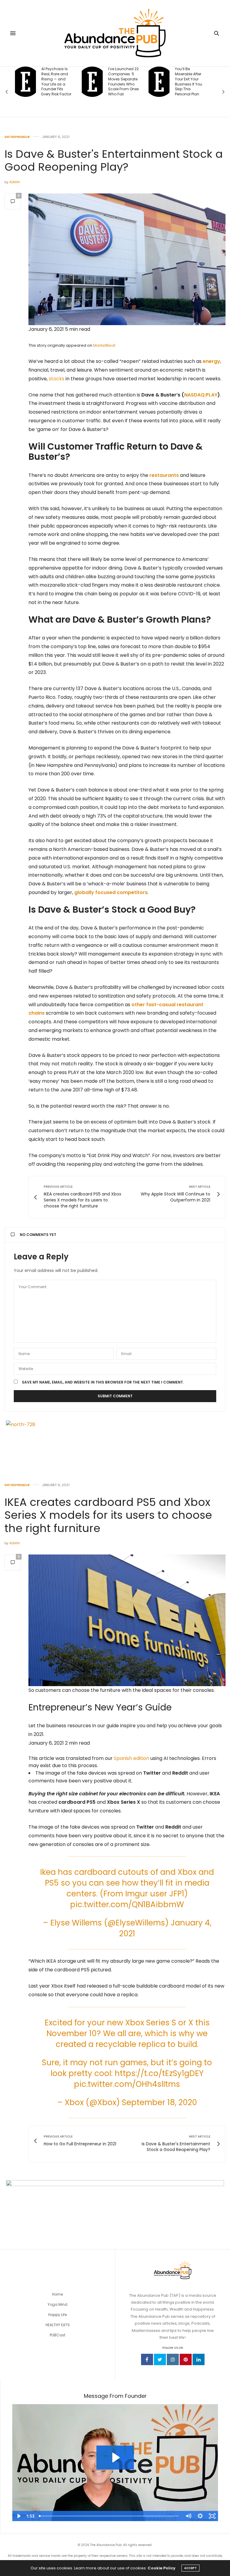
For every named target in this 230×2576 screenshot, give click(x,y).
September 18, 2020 (159, 2102)
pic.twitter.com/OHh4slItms (127, 2084)
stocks (57, 379)
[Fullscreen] (212, 2516)
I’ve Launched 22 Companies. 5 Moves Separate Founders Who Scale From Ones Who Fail (124, 82)
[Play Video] (18, 2516)
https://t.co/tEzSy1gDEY (159, 2073)
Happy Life (57, 2315)
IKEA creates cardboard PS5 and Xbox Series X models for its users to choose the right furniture (108, 1515)
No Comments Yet (38, 1235)
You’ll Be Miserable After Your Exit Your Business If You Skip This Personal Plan (189, 82)
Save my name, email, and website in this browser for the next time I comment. (103, 1382)
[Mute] (188, 2516)
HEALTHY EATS (58, 2325)
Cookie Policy (162, 2568)
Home (57, 2294)
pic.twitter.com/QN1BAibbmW (127, 1904)
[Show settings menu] (200, 2516)
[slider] (109, 2516)
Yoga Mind (57, 2304)
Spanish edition (131, 1758)
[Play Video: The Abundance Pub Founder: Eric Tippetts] (115, 2458)
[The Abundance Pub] (115, 33)
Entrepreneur (17, 137)
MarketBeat (104, 345)
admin (15, 182)
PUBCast (57, 2335)
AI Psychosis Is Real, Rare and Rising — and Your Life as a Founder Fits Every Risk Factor (56, 82)
